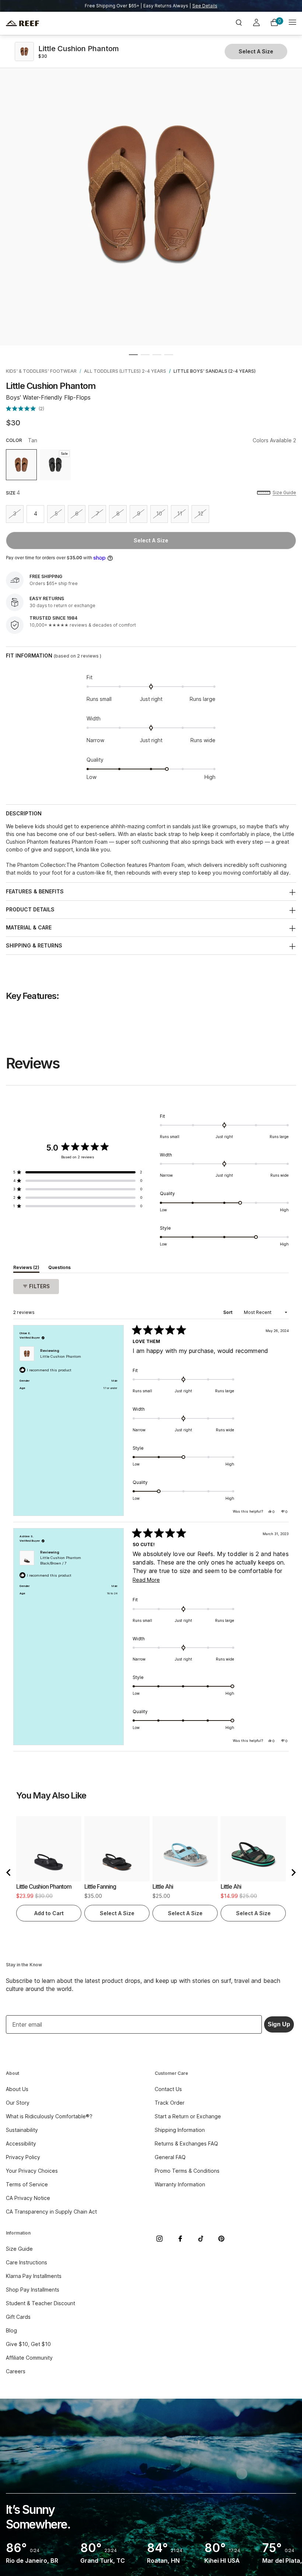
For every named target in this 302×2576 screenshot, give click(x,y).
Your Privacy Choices (32, 2171)
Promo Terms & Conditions (187, 2171)
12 (203, 516)
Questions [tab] (59, 1269)
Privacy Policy (23, 2157)
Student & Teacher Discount (41, 2303)
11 (183, 516)
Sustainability (22, 2130)
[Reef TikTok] (201, 2239)
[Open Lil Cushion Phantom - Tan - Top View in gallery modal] (151, 195)
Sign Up (279, 2024)
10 (162, 516)
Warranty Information (180, 2184)
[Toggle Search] (239, 23)
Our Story (18, 2103)
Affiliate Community (29, 2358)
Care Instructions (27, 2262)
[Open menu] (292, 23)
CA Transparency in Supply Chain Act (51, 2212)
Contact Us (168, 2089)
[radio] (21, 465)
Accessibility (21, 2143)
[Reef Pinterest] (221, 2239)
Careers (16, 2371)
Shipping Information (180, 2130)
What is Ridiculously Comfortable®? (49, 2116)
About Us (17, 2089)
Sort (228, 1312)
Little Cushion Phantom (61, 1356)
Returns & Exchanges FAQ (186, 2143)
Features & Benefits (35, 891)
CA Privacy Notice (28, 2198)
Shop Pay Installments (33, 2290)
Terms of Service (27, 2184)
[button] (133, 355)
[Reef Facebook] (180, 2239)
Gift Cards (18, 2317)
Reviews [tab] (26, 1269)
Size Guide (284, 492)
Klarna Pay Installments (34, 2276)
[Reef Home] (54, 23)
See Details (205, 6)
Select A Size (151, 540)
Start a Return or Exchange (188, 2116)
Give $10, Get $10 (28, 2344)
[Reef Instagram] (159, 2239)
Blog (11, 2330)
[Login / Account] (256, 24)
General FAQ (170, 2157)
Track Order (170, 2103)
